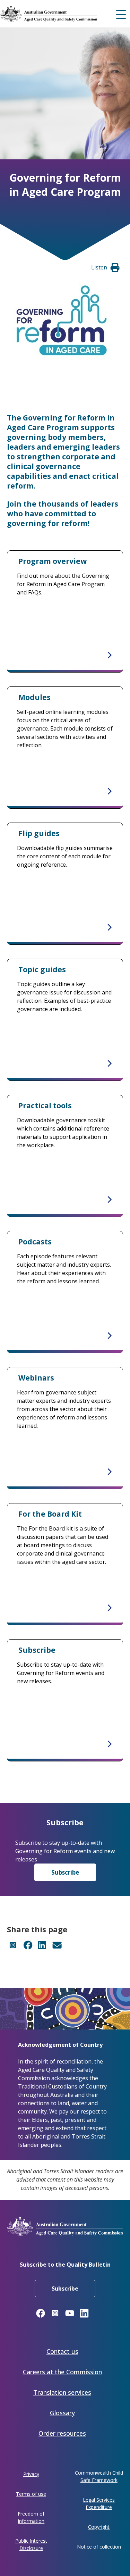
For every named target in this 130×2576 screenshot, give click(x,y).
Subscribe (65, 1872)
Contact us (62, 2351)
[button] (99, 267)
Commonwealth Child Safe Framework (99, 2476)
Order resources (62, 2433)
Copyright (99, 2527)
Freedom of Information (31, 2517)
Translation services (62, 2392)
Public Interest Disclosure (31, 2544)
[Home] (61, 14)
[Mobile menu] (121, 14)
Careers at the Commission (62, 2372)
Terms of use (31, 2494)
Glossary (62, 2413)
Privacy (31, 2474)
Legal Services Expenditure (99, 2503)
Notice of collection (99, 2547)
